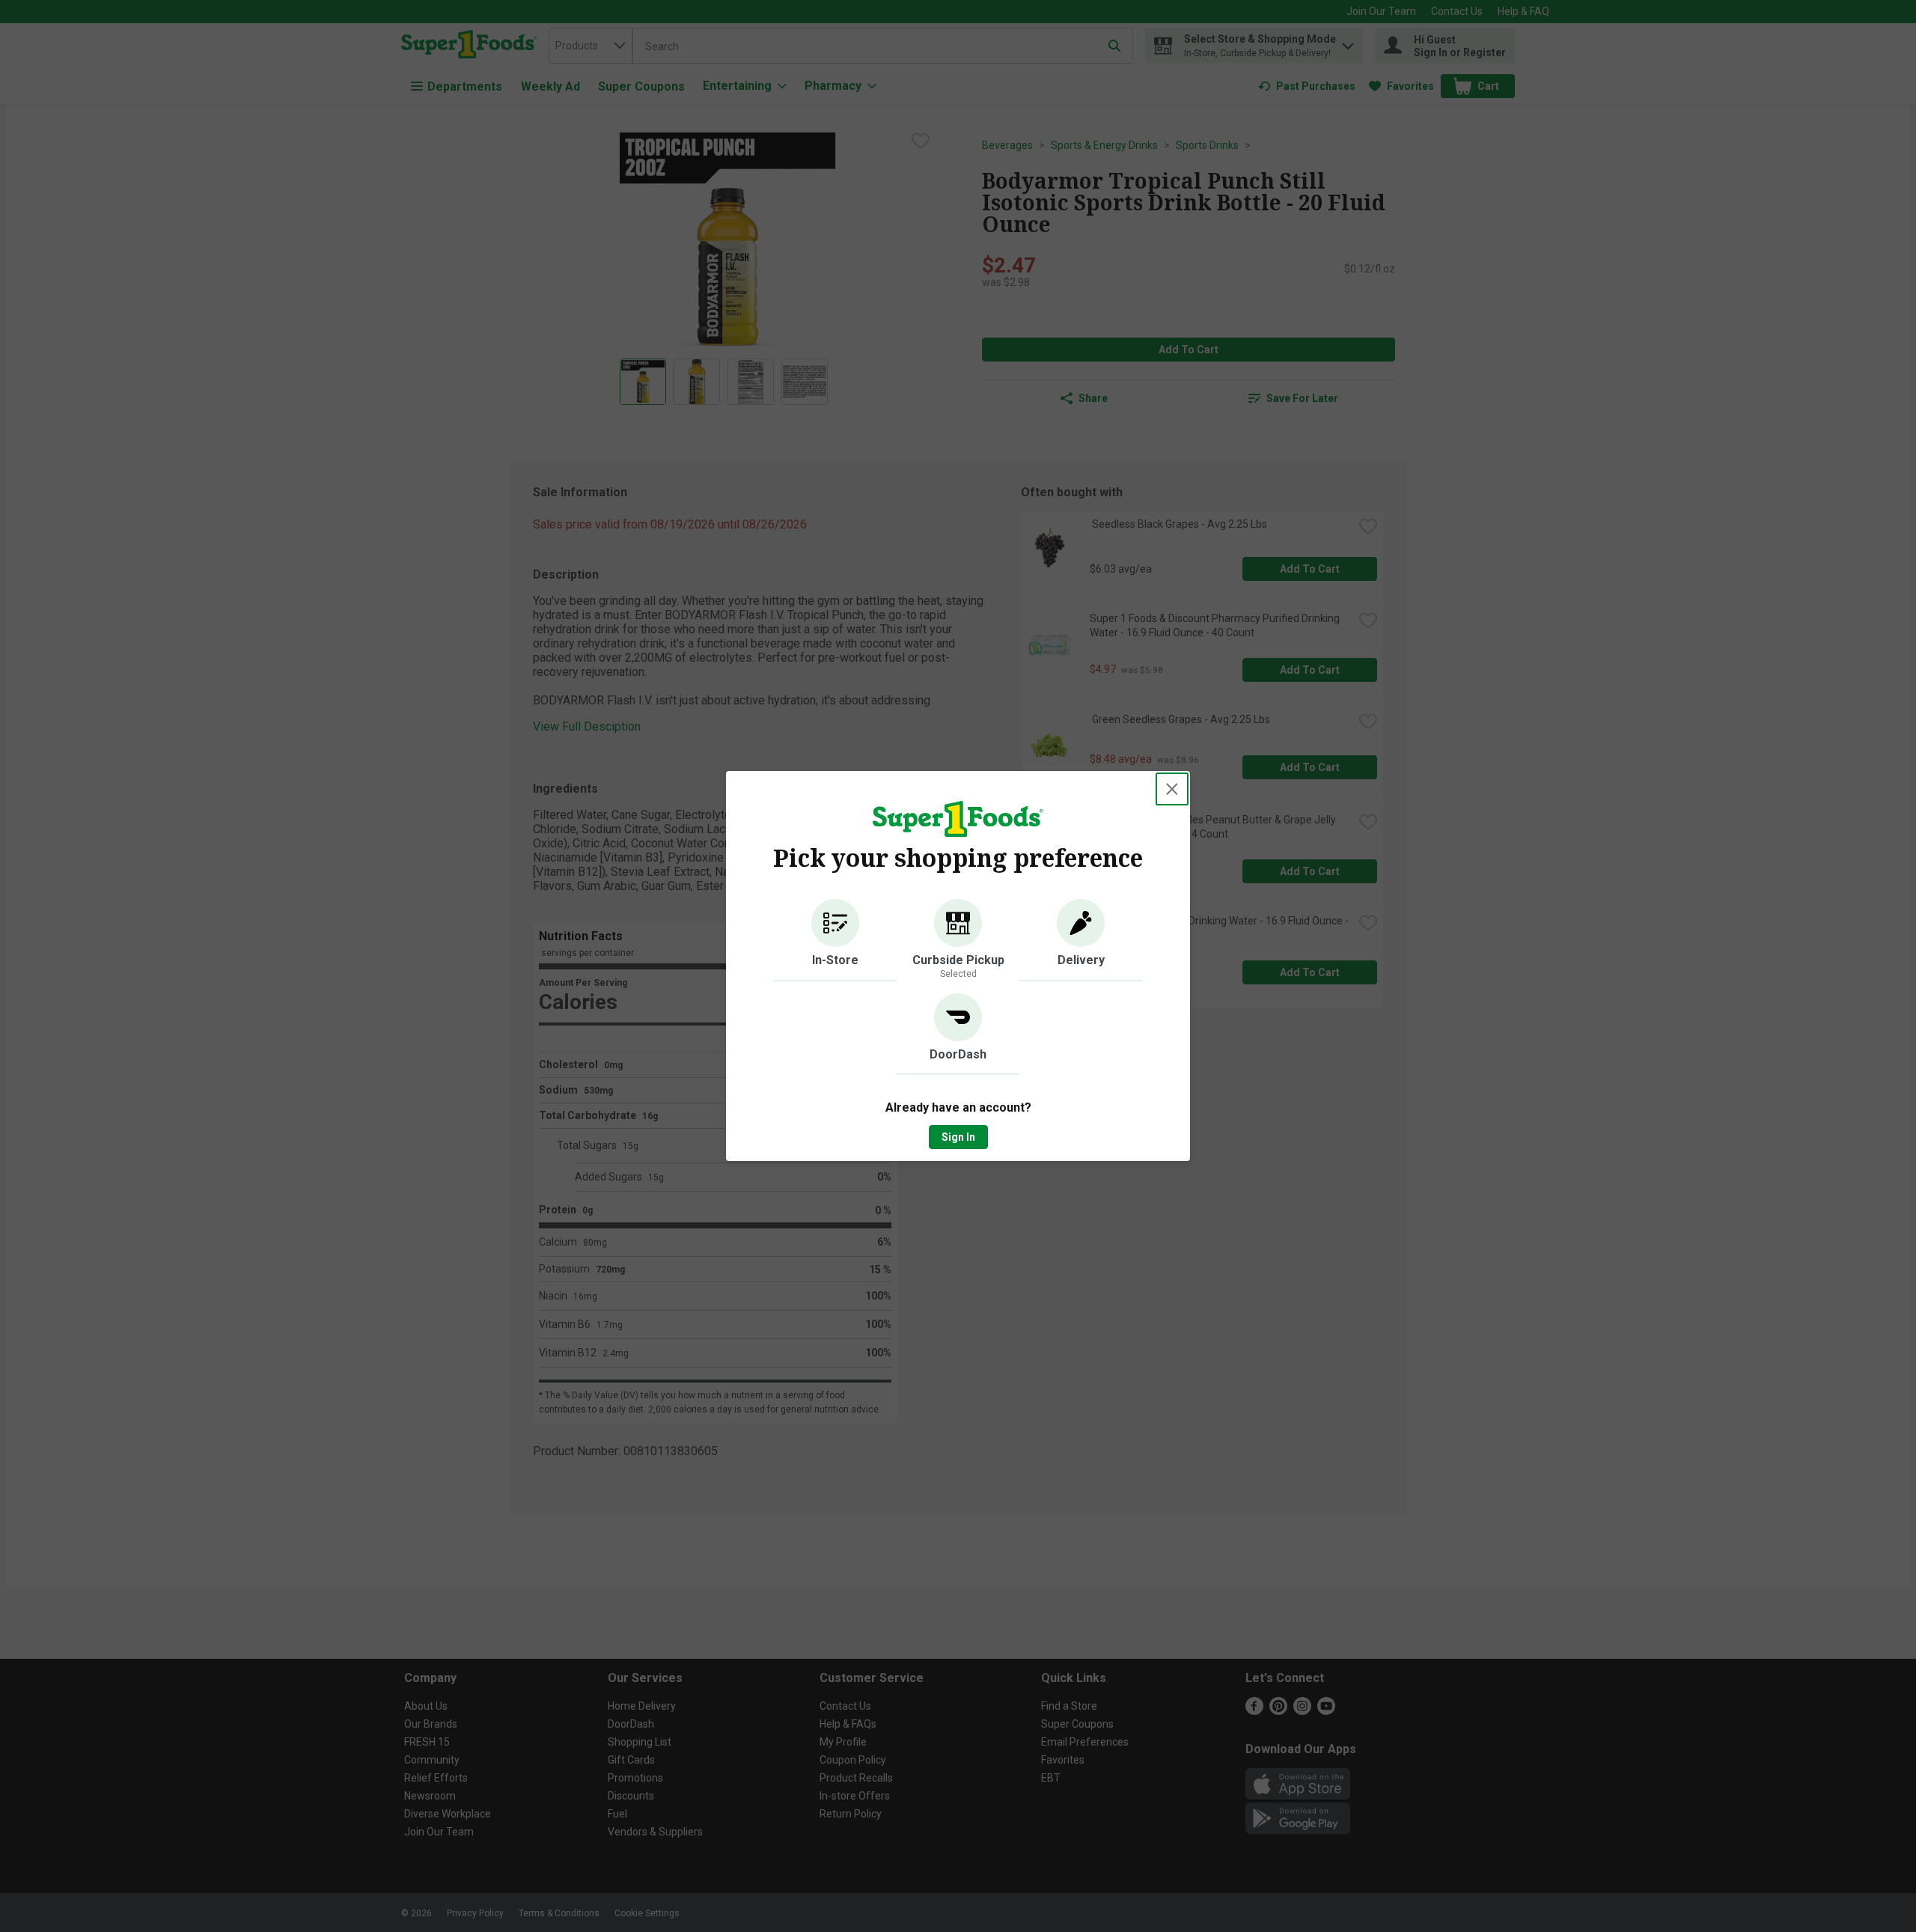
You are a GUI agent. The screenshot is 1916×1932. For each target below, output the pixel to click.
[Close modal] (1172, 789)
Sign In (958, 1137)
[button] (835, 940)
